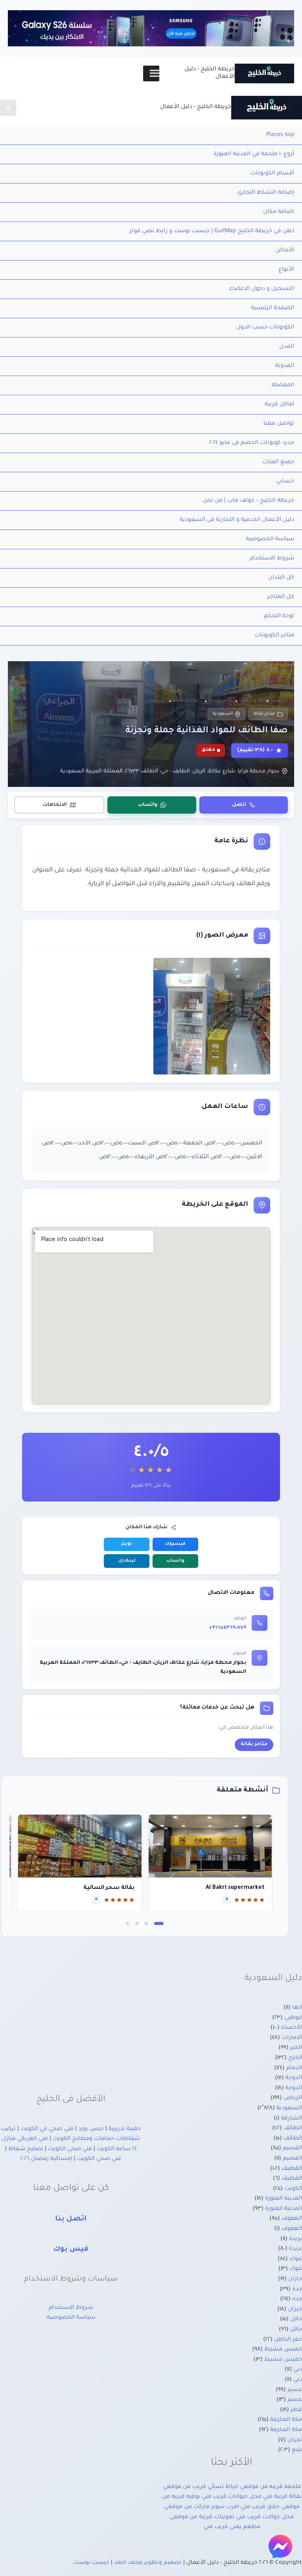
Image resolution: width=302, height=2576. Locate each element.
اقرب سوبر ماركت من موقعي (202, 2507)
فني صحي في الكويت (47, 2129)
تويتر (127, 1544)
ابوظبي (293, 2018)
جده (297, 2299)
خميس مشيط (283, 2350)
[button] (159, 1923)
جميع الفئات (278, 462)
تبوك (296, 2259)
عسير (295, 2390)
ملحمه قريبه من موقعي (270, 2487)
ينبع (297, 2450)
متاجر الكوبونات (274, 636)
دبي (298, 2370)
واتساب (148, 805)
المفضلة (283, 385)
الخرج (295, 2058)
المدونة (285, 366)
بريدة (296, 2239)
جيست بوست (91, 2563)
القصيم (292, 2149)
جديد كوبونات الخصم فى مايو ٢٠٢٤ (252, 443)
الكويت (293, 2189)
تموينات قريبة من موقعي (202, 2517)
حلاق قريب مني (260, 2507)
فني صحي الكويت (70, 2149)
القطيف (292, 2169)
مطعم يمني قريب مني (232, 2527)
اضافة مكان (279, 212)
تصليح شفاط (26, 2149)
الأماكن (285, 251)
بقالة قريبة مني (282, 2497)
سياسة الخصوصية (270, 539)
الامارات (292, 2038)
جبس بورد (91, 2129)
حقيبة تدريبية (125, 2129)
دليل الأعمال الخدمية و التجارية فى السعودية (237, 520)
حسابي (285, 482)
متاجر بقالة (264, 714)
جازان (295, 2279)
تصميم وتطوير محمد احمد (148, 2563)
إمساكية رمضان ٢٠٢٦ (46, 2159)
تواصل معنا (279, 424)
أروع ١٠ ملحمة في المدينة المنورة (254, 154)
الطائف (293, 2129)
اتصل (239, 805)
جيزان (295, 2310)
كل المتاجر (281, 597)
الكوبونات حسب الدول (265, 328)
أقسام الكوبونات (272, 174)
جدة (297, 2290)
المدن (287, 347)
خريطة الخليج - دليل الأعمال (196, 107)
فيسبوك (175, 1544)
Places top (280, 135)
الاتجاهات (55, 805)
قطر (296, 2410)
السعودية (223, 714)
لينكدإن (127, 1561)
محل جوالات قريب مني (265, 2517)
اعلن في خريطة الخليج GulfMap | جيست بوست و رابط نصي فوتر (212, 231)
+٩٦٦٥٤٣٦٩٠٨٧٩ (227, 1628)
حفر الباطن (288, 2340)
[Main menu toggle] (8, 108)
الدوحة (294, 2078)
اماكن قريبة (279, 405)
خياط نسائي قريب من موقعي (201, 2487)
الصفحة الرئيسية (273, 308)
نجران (295, 2440)
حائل (296, 2319)
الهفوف (292, 2219)
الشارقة (292, 2119)
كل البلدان (281, 578)
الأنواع (286, 270)
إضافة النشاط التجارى (266, 193)
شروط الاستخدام (272, 559)
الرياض (293, 2098)
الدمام (294, 2068)
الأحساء (292, 2028)
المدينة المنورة (284, 2199)
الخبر (296, 2048)
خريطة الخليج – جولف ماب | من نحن (249, 501)
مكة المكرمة (286, 2420)
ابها (297, 2008)
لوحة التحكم (279, 616)
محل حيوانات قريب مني (232, 2497)
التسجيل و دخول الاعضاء (262, 289)
